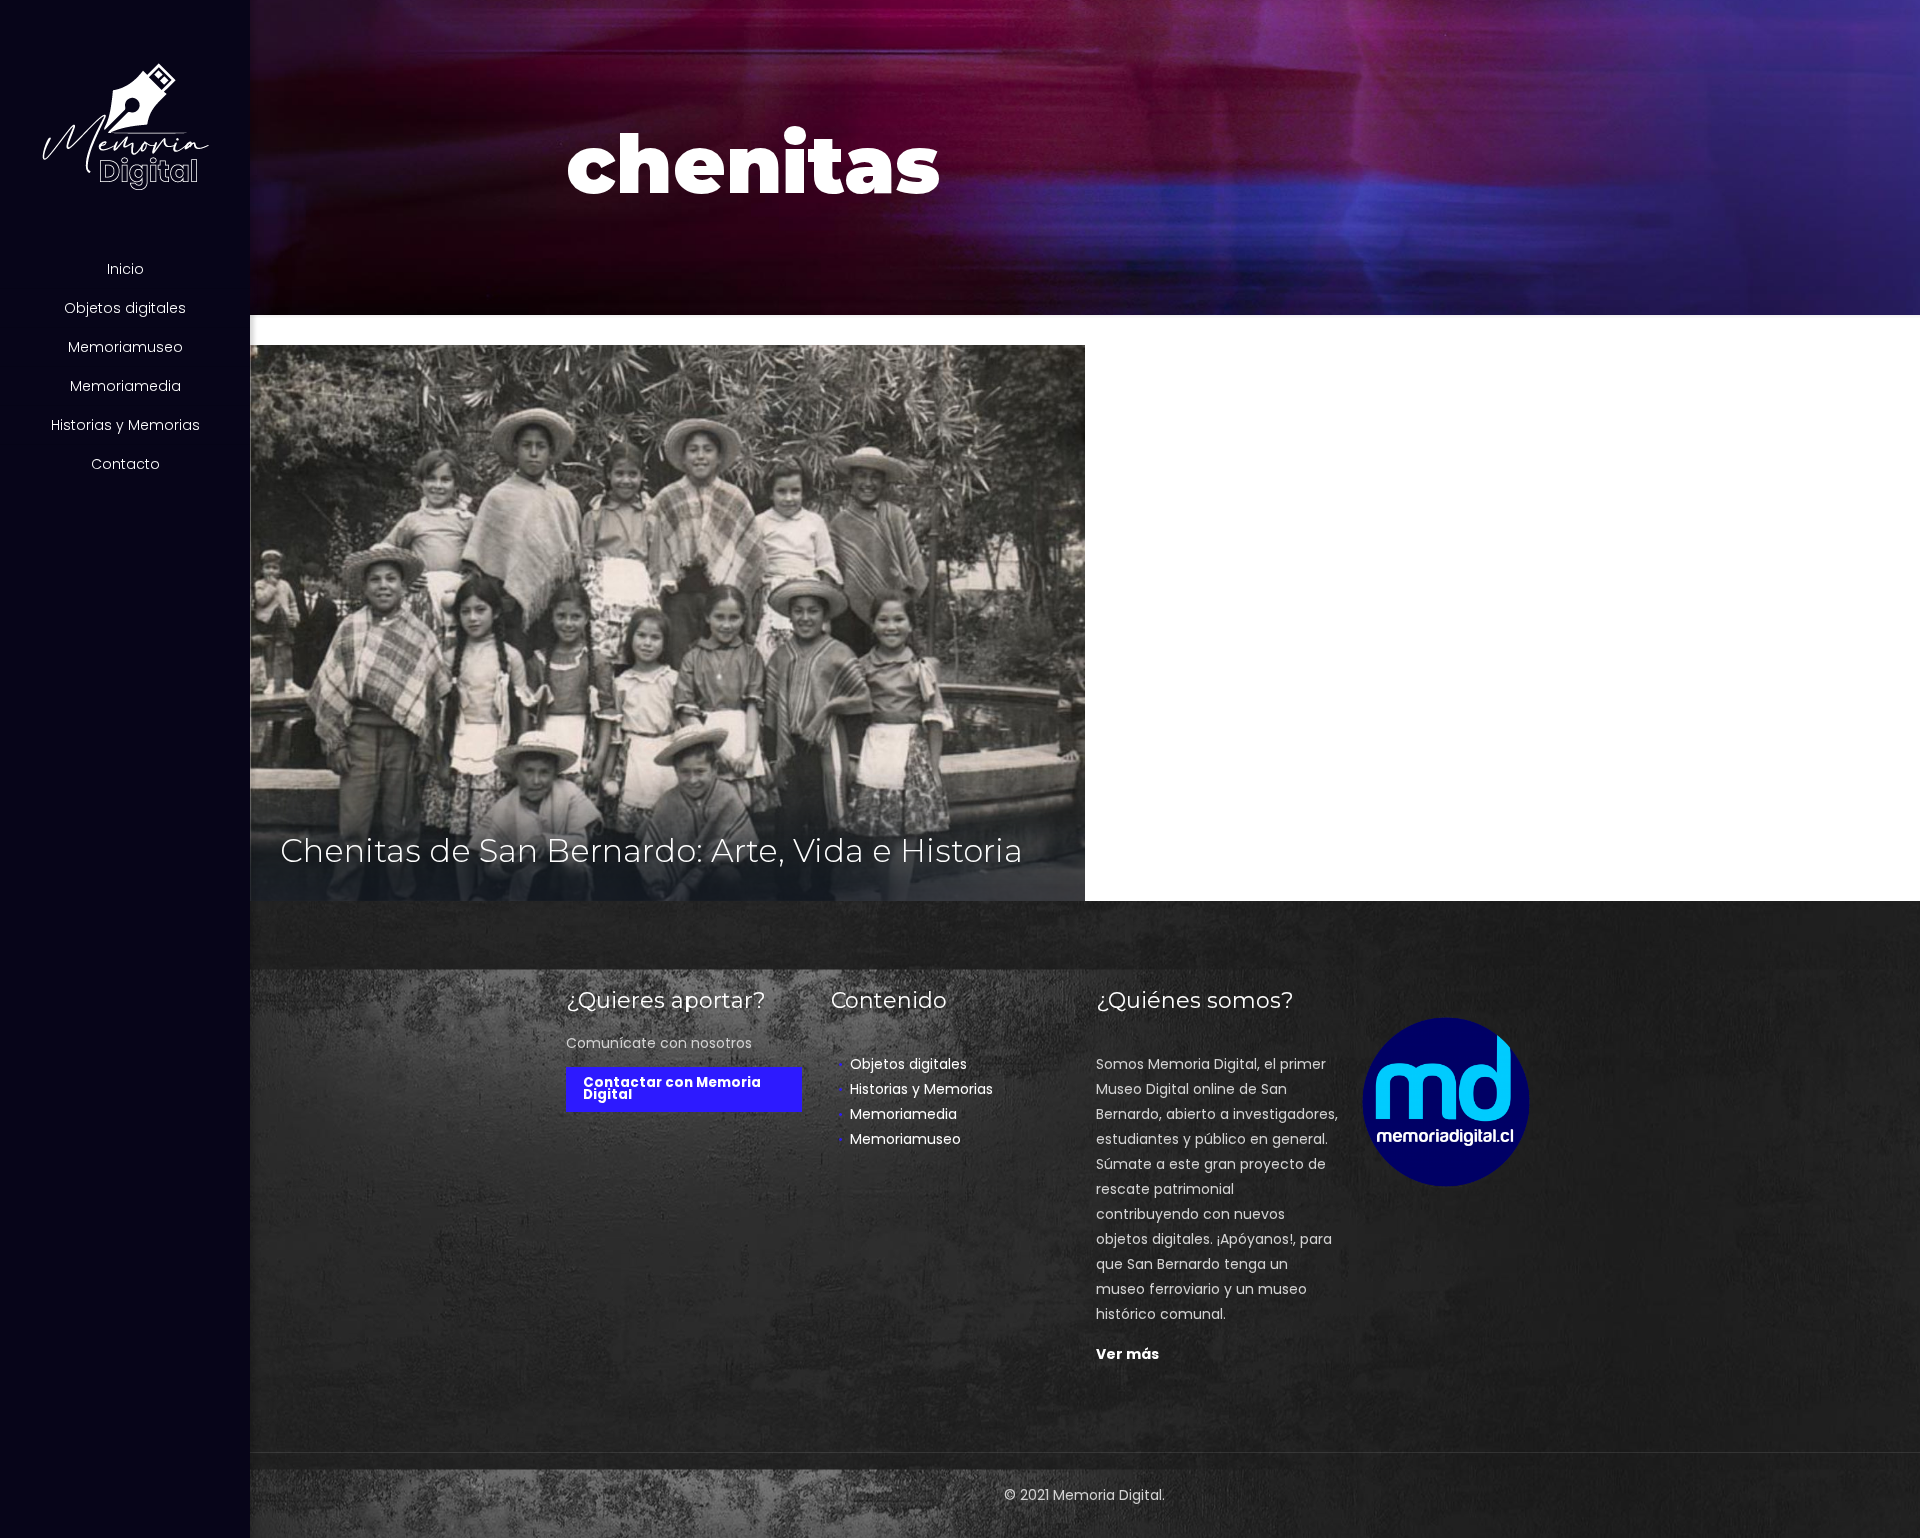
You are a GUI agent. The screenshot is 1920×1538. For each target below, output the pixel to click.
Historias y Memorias (921, 1089)
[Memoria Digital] (125, 125)
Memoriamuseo (905, 1139)
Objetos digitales (908, 1064)
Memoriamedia (903, 1114)
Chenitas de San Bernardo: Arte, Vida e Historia (651, 850)
